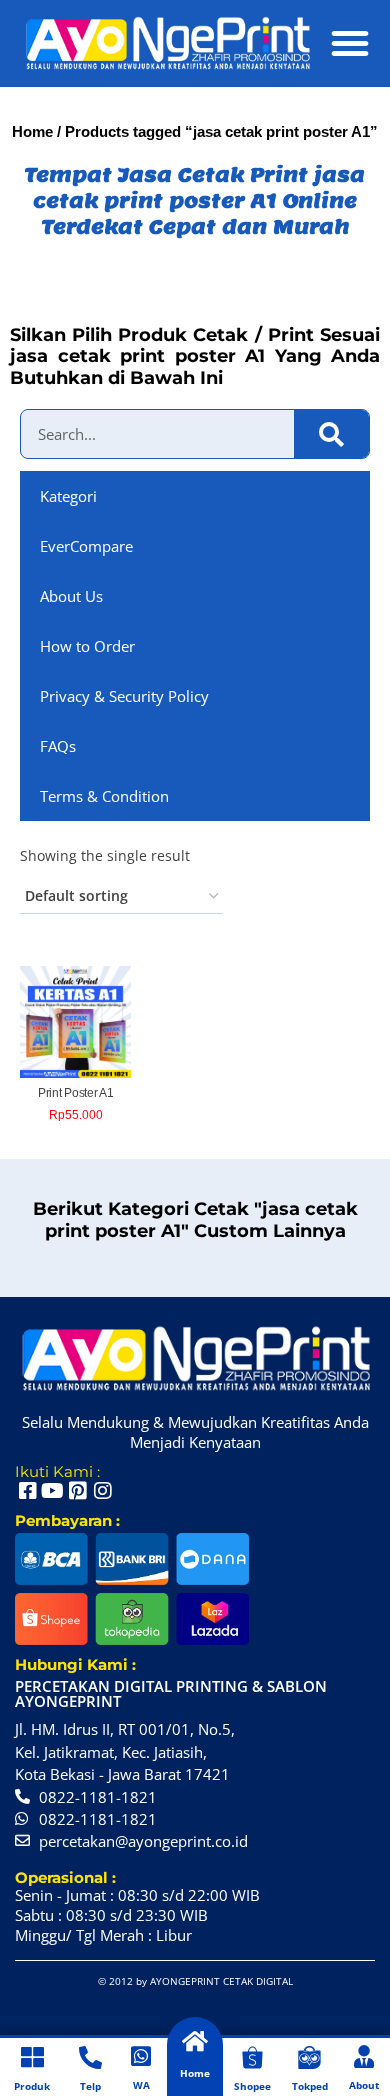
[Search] (331, 434)
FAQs (58, 746)
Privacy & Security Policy (124, 696)
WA (141, 2085)
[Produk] (32, 2057)
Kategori (68, 496)
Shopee (252, 2086)
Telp (90, 2086)
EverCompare (86, 546)
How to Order (87, 646)
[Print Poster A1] (75, 1021)
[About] (364, 2056)
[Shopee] (252, 2057)
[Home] (194, 2041)
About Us (71, 596)
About (364, 2085)
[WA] (141, 2056)
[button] (350, 43)
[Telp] (90, 2057)
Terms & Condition (104, 796)
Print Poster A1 (76, 1093)
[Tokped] (309, 2057)
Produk (32, 2086)
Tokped (310, 2086)
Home (32, 131)
